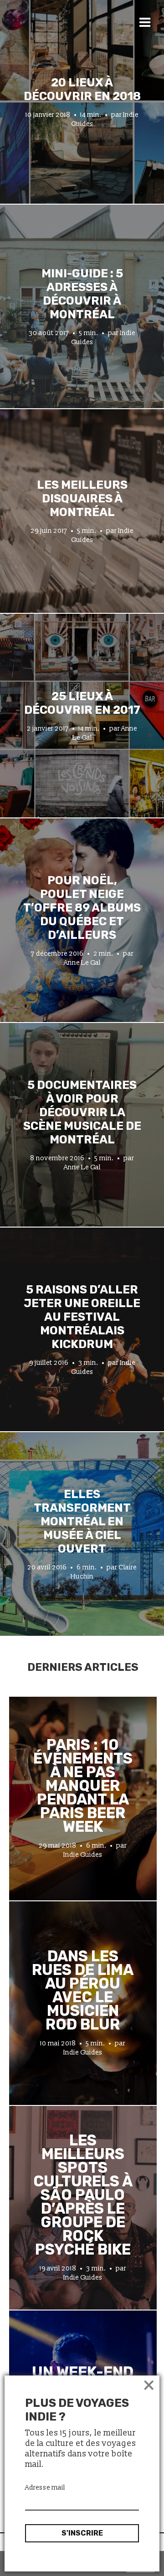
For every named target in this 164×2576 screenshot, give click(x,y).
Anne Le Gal (82, 963)
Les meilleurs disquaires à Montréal (82, 498)
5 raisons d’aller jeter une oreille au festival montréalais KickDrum (82, 1317)
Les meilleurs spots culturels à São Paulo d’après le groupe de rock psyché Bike (83, 2195)
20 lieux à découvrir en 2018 (82, 89)
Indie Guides (83, 1855)
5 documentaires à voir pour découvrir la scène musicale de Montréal (82, 1112)
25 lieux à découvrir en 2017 (82, 703)
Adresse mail (45, 2488)
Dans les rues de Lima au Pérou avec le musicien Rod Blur (83, 1990)
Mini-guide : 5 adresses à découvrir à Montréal (82, 294)
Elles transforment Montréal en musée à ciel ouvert (82, 1521)
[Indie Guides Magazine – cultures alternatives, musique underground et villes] (69, 38)
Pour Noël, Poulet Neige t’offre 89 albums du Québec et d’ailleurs (82, 907)
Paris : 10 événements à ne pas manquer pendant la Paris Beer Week (83, 1786)
